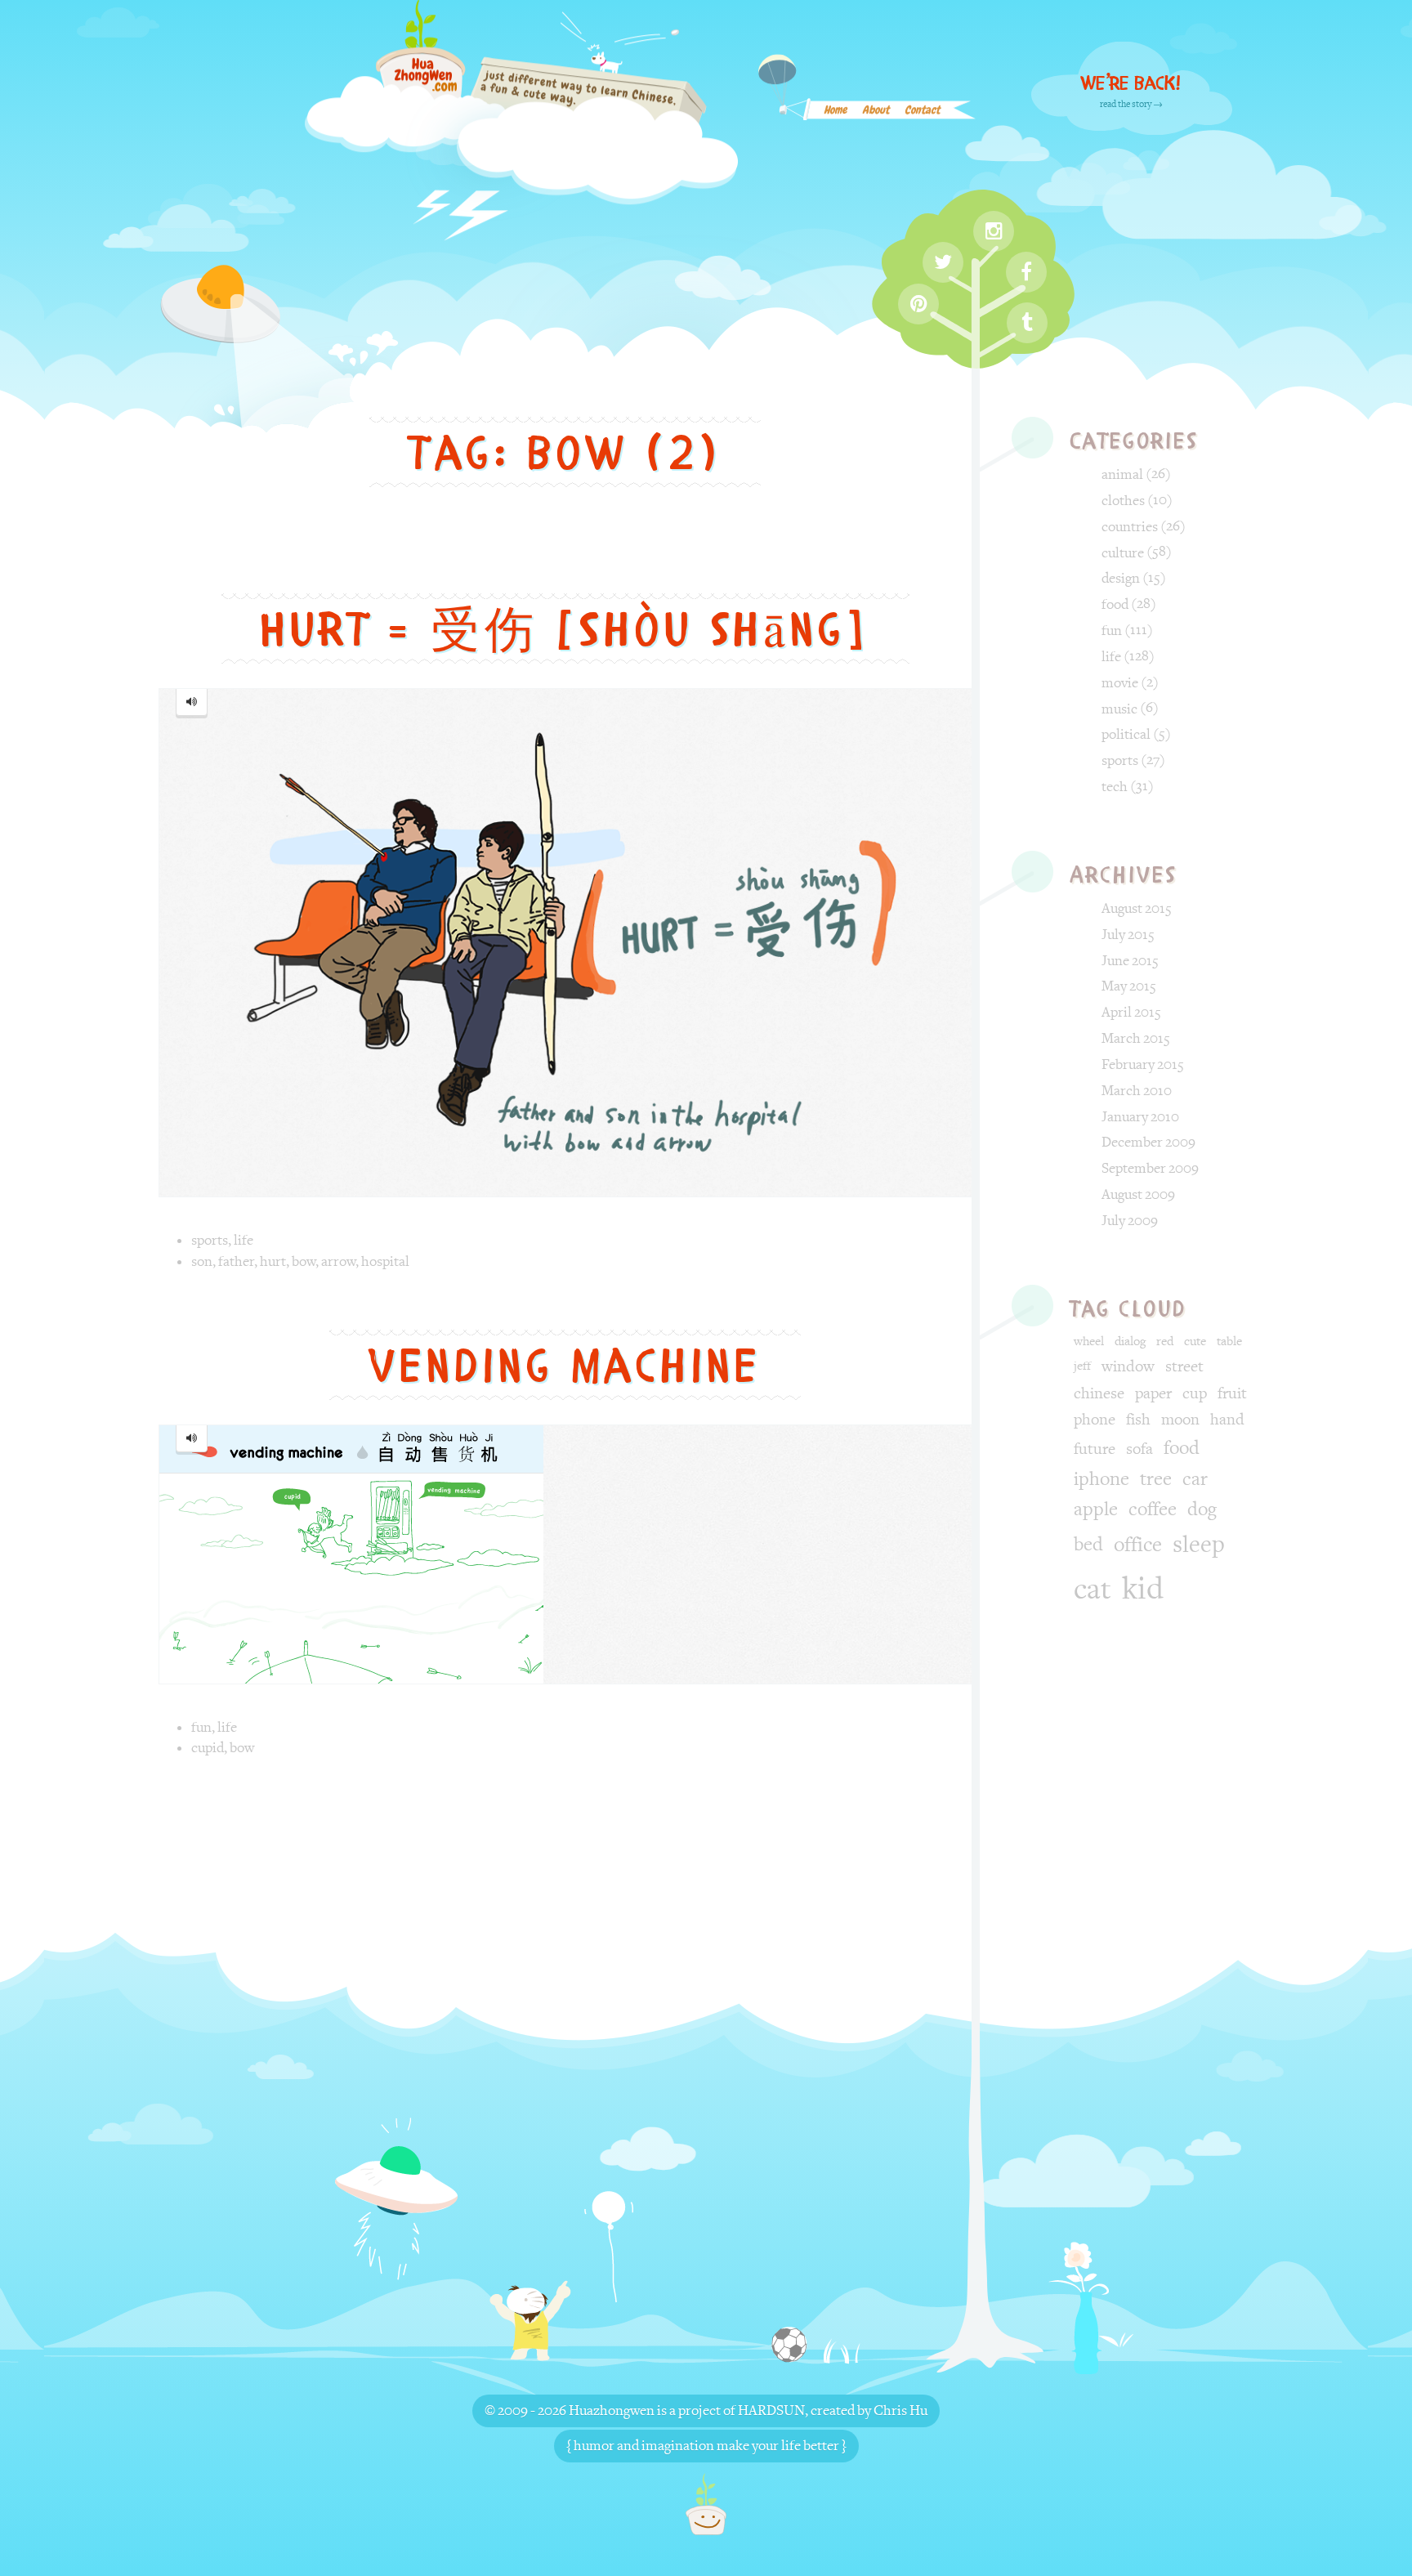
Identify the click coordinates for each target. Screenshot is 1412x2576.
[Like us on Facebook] (1026, 272)
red (1165, 1342)
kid (1143, 1589)
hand (1227, 1420)
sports (210, 1240)
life (244, 1240)
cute (1195, 1342)
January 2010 (1140, 1117)
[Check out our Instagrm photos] (994, 231)
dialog (1130, 1342)
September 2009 (1150, 1168)
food (1115, 604)
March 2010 (1137, 1091)
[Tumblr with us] (1027, 323)
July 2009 (1130, 1221)
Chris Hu (900, 2411)
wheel (1089, 1342)
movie (1120, 683)
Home (835, 116)
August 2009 (1138, 1194)
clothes (1123, 501)
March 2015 (1136, 1038)
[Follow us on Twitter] (943, 262)
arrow (338, 1261)
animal (1122, 474)
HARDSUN (771, 2411)
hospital (385, 1261)
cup (1195, 1393)
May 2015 (1129, 986)
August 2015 (1137, 908)
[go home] (706, 2504)
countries (1130, 527)
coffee (1153, 1509)
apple (1096, 1509)
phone (1095, 1420)
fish (1138, 1420)
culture (1123, 553)
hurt (273, 1261)
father (236, 1261)
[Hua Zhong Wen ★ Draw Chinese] (521, 125)
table (1229, 1342)
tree (1156, 1479)
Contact (922, 116)
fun (201, 1727)
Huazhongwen (612, 2411)
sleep (1199, 1545)
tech (1115, 787)
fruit (1232, 1393)
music (1119, 709)
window (1128, 1366)
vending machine (565, 1366)
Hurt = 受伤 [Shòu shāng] (565, 630)
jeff (1082, 1366)
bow (304, 1261)
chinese (1099, 1393)
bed (1088, 1545)
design (1121, 578)
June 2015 (1130, 961)
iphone (1101, 1479)
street (1184, 1366)
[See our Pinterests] (918, 304)
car (1195, 1479)
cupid (208, 1748)
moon (1180, 1420)
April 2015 (1131, 1012)
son (202, 1261)
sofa (1139, 1449)
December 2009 (1148, 1142)
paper (1153, 1393)
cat (1093, 1590)
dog (1202, 1509)
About (876, 116)
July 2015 (1128, 935)
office (1138, 1545)
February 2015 (1143, 1064)
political (1126, 734)
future (1095, 1449)
